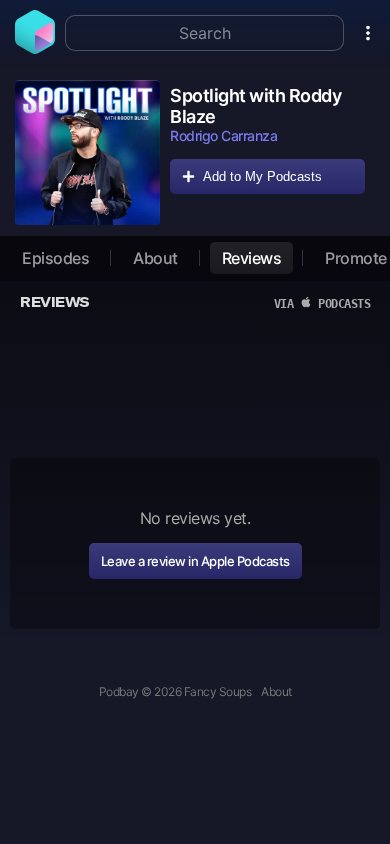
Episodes (55, 258)
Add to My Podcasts (262, 176)
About (155, 258)
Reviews (252, 258)
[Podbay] (35, 48)
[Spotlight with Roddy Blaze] (87, 152)
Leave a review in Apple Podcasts (195, 561)
